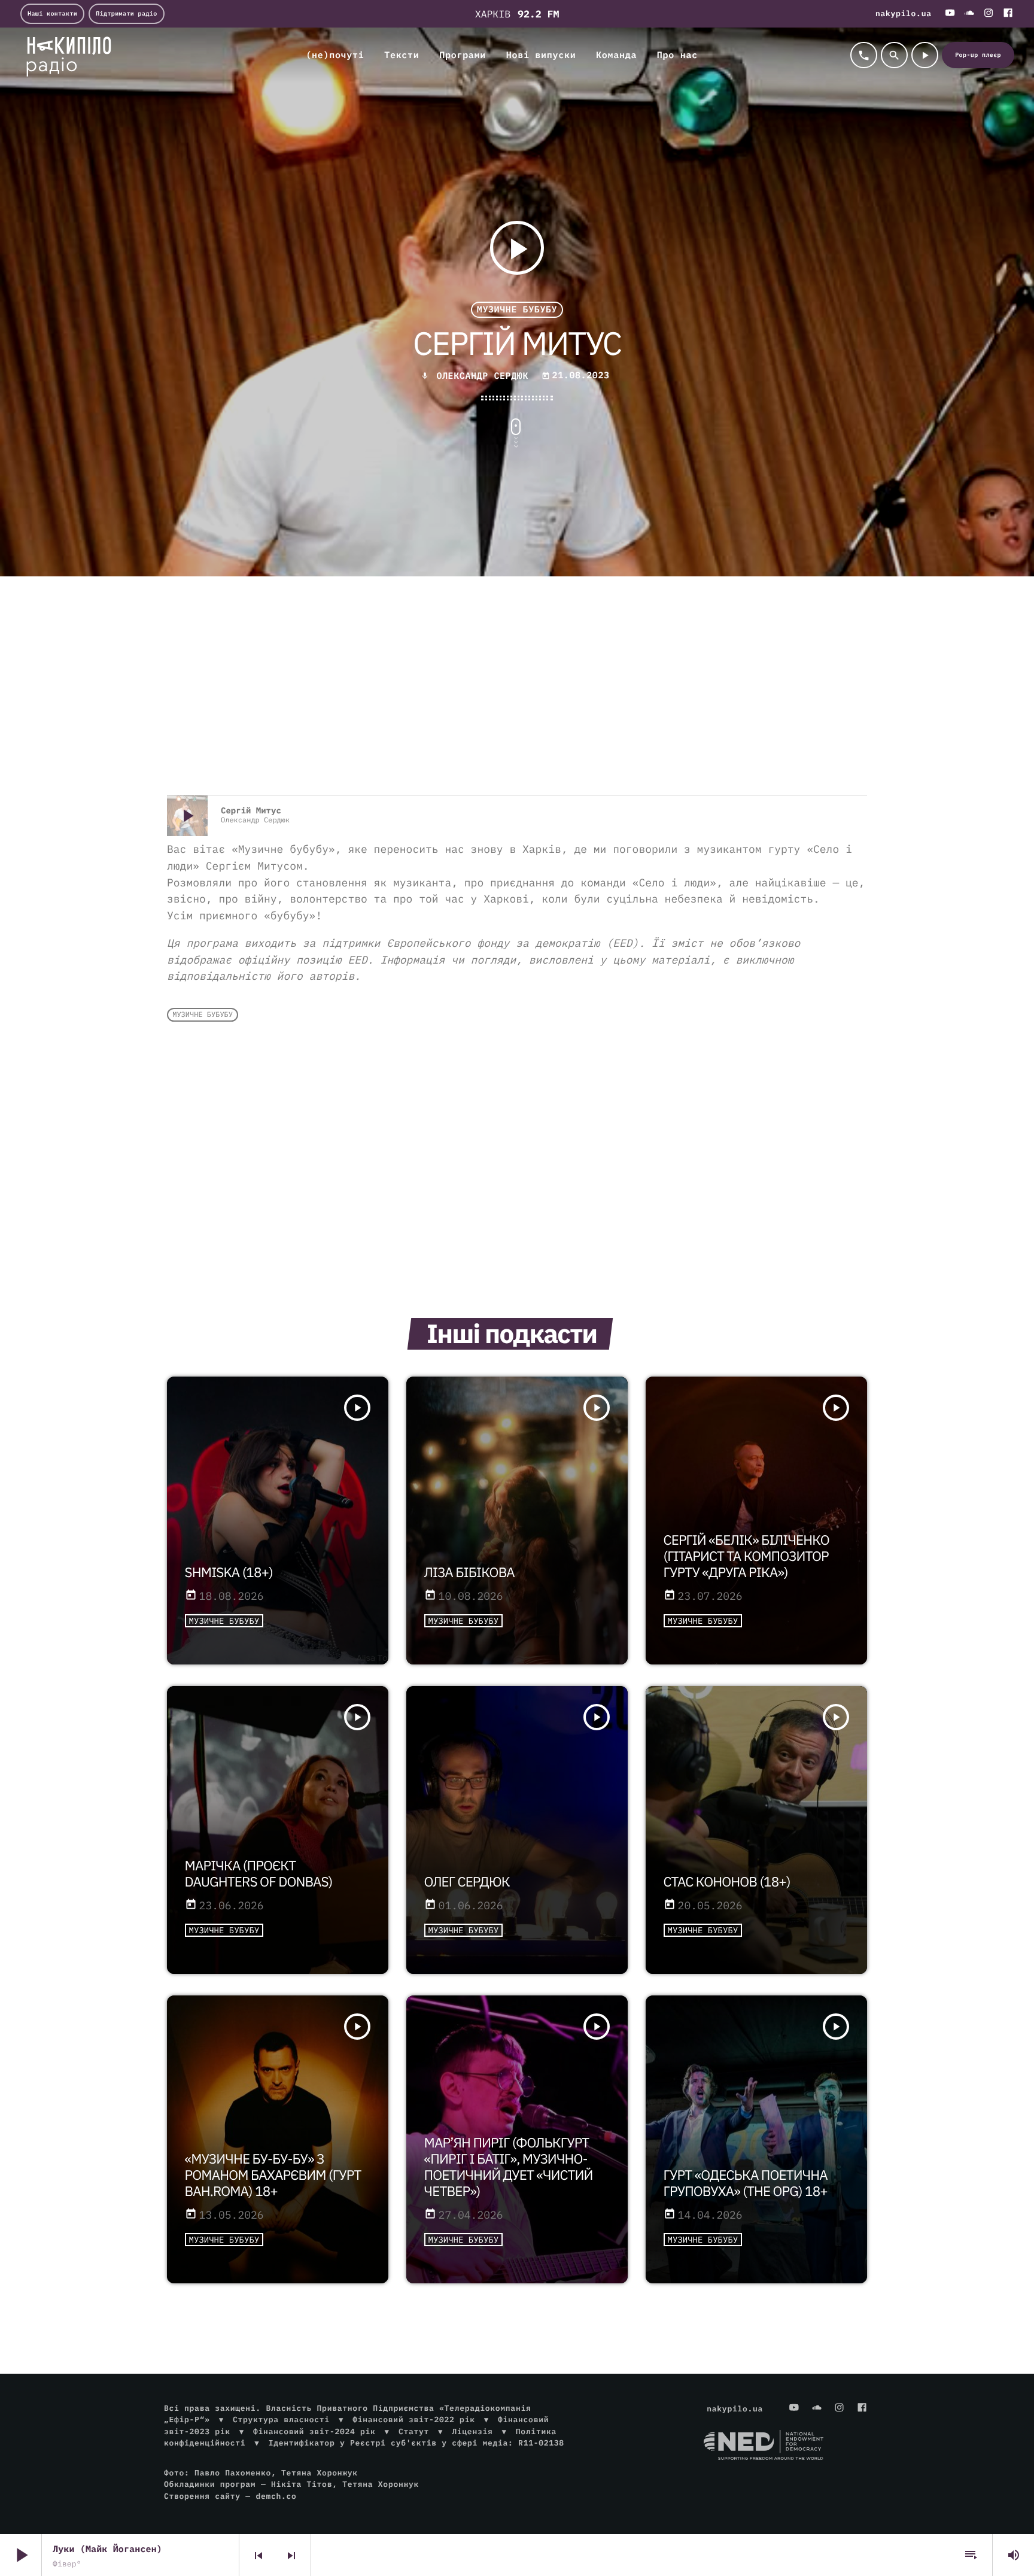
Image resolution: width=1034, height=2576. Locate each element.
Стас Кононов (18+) (727, 1882)
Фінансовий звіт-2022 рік (413, 2419)
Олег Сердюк (467, 1882)
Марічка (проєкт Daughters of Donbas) (259, 1874)
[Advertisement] (517, 699)
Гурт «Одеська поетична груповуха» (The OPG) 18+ (746, 2183)
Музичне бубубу (517, 310)
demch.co (276, 2496)
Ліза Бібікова (469, 1573)
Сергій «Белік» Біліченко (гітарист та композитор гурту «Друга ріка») (746, 1556)
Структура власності (281, 2419)
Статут (414, 2431)
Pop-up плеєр (978, 55)
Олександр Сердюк (485, 376)
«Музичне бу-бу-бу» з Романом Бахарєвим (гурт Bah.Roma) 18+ (273, 2175)
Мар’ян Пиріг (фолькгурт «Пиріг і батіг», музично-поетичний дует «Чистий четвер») (509, 2167)
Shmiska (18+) (229, 1573)
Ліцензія (472, 2431)
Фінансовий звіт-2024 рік (314, 2431)
